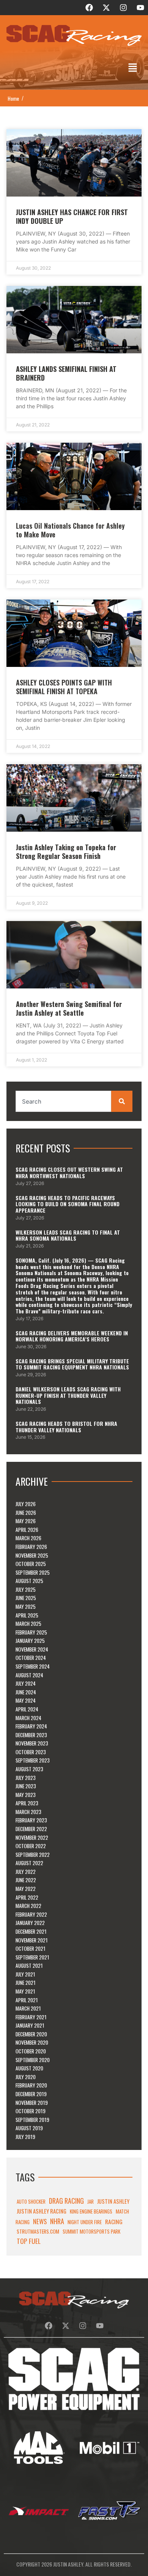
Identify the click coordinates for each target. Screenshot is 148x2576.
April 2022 (27, 1897)
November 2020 (32, 2042)
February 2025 (31, 1632)
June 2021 (26, 1983)
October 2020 (31, 2051)
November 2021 (32, 1940)
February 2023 (31, 1820)
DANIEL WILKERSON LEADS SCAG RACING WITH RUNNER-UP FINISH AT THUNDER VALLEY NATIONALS (68, 1395)
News (40, 2221)
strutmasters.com (38, 2231)
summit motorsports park (91, 2231)
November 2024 (32, 1649)
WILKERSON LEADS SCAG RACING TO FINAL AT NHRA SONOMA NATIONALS (68, 1235)
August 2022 (29, 1863)
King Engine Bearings (91, 2211)
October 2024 (31, 1658)
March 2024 (28, 1718)
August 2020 (29, 2068)
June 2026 (26, 1513)
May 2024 (26, 1700)
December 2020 (31, 2034)
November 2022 (32, 1838)
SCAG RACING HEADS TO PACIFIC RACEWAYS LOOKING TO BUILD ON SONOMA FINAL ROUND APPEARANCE (68, 1204)
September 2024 (33, 1666)
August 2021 (29, 1966)
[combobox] (63, 1101)
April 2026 (27, 1530)
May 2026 (26, 1521)
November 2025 (32, 1555)
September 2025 (33, 1572)
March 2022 (28, 1906)
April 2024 (27, 1709)
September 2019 (32, 2120)
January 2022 (30, 1923)
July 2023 (26, 1778)
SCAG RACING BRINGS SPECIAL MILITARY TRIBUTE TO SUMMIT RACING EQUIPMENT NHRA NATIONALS (72, 1364)
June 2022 (26, 1880)
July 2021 (25, 1974)
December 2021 (31, 1931)
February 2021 (31, 2017)
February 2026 (31, 1547)
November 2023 (32, 1743)
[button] (133, 68)
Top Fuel (29, 2241)
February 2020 (31, 2085)
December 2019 (31, 2094)
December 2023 (31, 1735)
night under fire (85, 2222)
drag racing (66, 2201)
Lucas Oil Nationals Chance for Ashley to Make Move (70, 530)
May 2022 (26, 1889)
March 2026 (28, 1538)
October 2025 (31, 1564)
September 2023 (33, 1760)
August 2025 (29, 1581)
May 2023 (26, 1795)
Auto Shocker (31, 2201)
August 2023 (29, 1769)
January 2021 (30, 2025)
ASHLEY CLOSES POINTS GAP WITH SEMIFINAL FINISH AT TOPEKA (64, 687)
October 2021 (31, 1948)
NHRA (57, 2221)
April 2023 (27, 1803)
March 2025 (28, 1624)
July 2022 (26, 1872)
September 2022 (33, 1855)
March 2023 (28, 1812)
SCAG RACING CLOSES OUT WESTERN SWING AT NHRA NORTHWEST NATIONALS (69, 1172)
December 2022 (31, 1829)
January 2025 (30, 1641)
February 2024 (31, 1726)
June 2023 (26, 1786)
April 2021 (27, 2000)
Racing (114, 2222)
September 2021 (32, 1957)
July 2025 (26, 1589)
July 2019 (25, 2137)
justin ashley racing (42, 2211)
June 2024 (26, 1692)
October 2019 (31, 2111)
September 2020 (33, 2060)
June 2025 (26, 1598)
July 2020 (26, 2077)
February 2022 (31, 1914)
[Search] (122, 1101)
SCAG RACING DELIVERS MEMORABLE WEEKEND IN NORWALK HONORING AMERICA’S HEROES (72, 1336)
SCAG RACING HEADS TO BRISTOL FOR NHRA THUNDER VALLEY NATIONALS (66, 1427)
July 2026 (26, 1504)
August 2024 (29, 1675)
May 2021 (25, 1991)
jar (91, 2201)
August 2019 (29, 2128)
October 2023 (31, 1752)
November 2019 (32, 2103)
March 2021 (28, 2008)
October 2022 (31, 1846)
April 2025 (27, 1615)
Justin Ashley (113, 2201)
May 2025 (26, 1606)
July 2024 (26, 1683)
